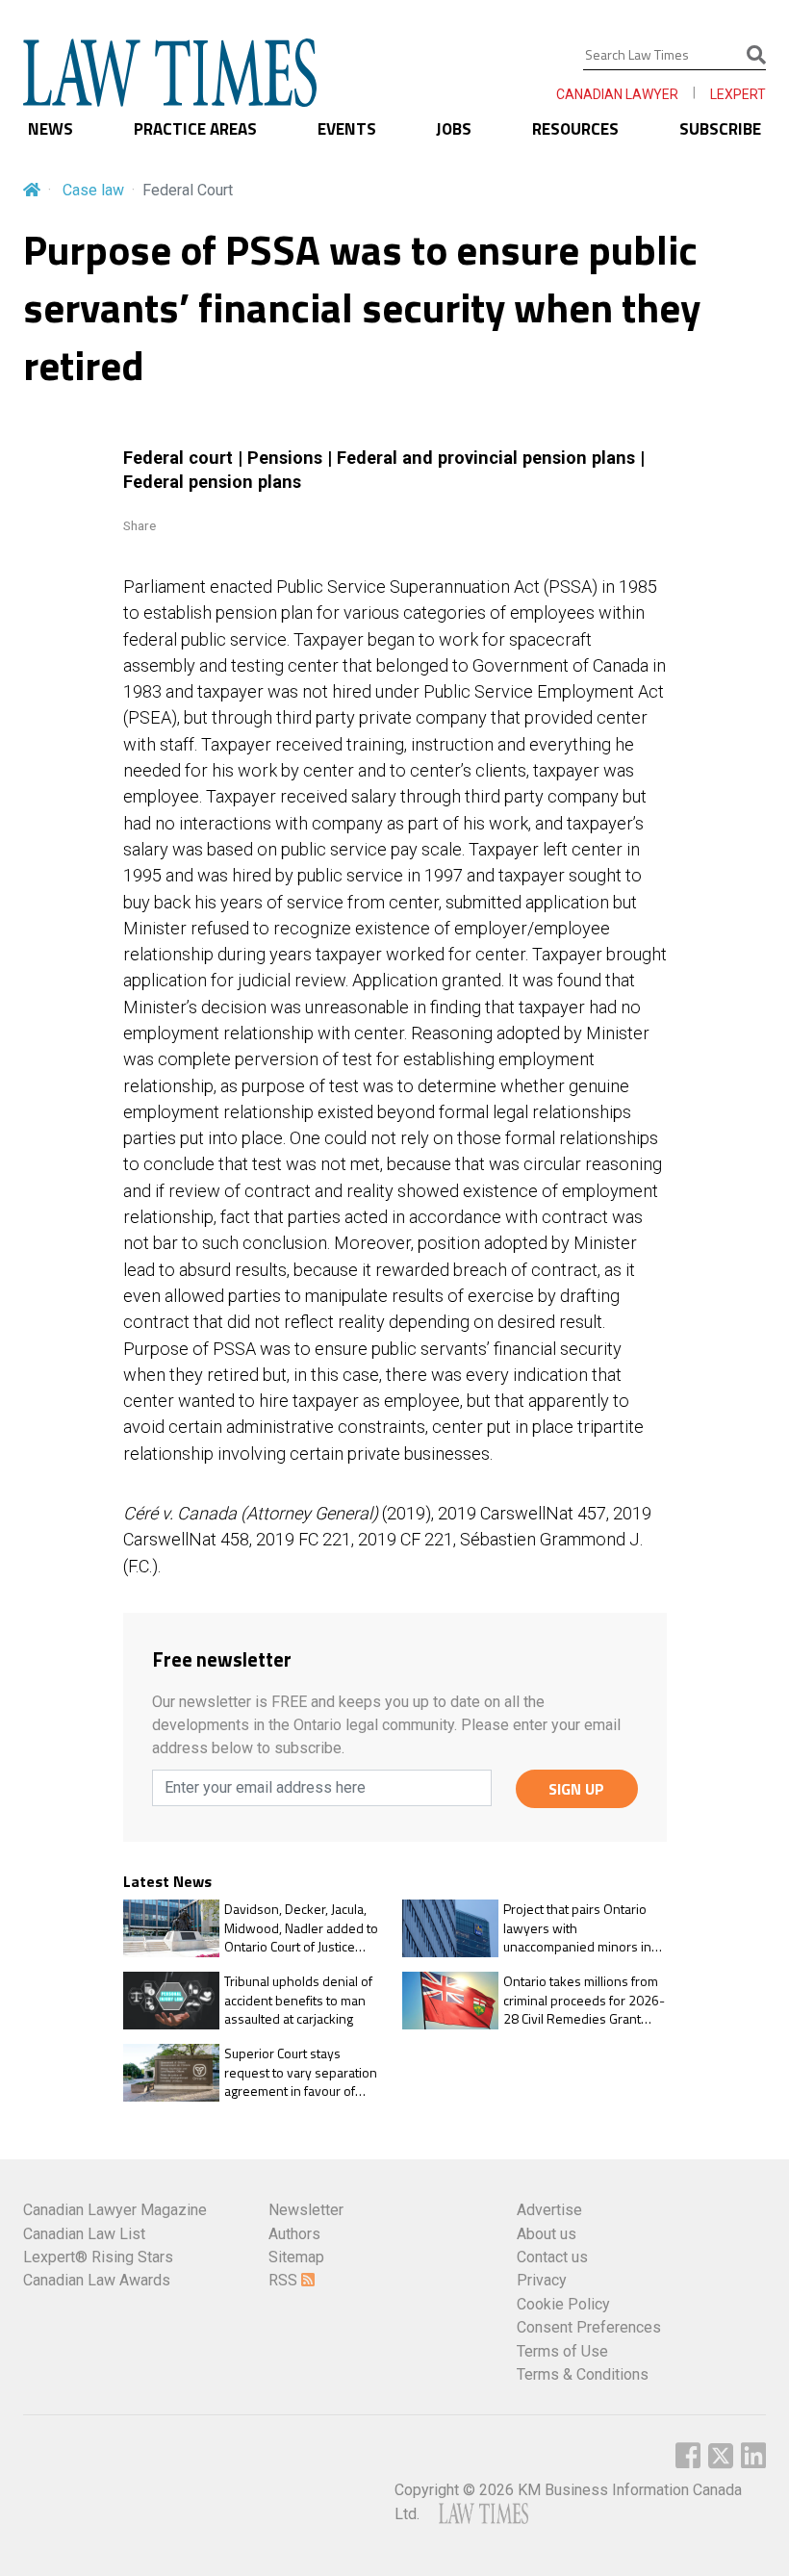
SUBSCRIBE (720, 129)
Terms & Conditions (583, 2374)
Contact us (552, 2257)
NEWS (51, 129)
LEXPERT (738, 94)
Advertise (549, 2210)
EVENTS (347, 129)
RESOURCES (575, 129)
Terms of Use (562, 2351)
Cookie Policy (563, 2304)
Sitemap (296, 2257)
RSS (285, 2280)
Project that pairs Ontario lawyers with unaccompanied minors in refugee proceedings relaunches (577, 1928)
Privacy (542, 2280)
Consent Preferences (589, 2327)
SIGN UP (576, 1789)
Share (140, 525)
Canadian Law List (84, 2234)
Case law (93, 190)
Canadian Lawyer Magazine (115, 2210)
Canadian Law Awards (97, 2280)
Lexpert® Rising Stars (98, 2257)
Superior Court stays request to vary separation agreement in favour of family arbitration (301, 2072)
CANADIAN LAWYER (617, 94)
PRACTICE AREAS (195, 129)
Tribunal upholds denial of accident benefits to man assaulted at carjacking (298, 2000)
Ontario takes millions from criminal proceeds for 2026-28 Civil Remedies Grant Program (584, 2000)
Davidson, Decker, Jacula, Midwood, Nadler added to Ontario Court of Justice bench (301, 1928)
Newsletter (306, 2210)
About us (547, 2234)
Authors (294, 2234)
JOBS (454, 129)
